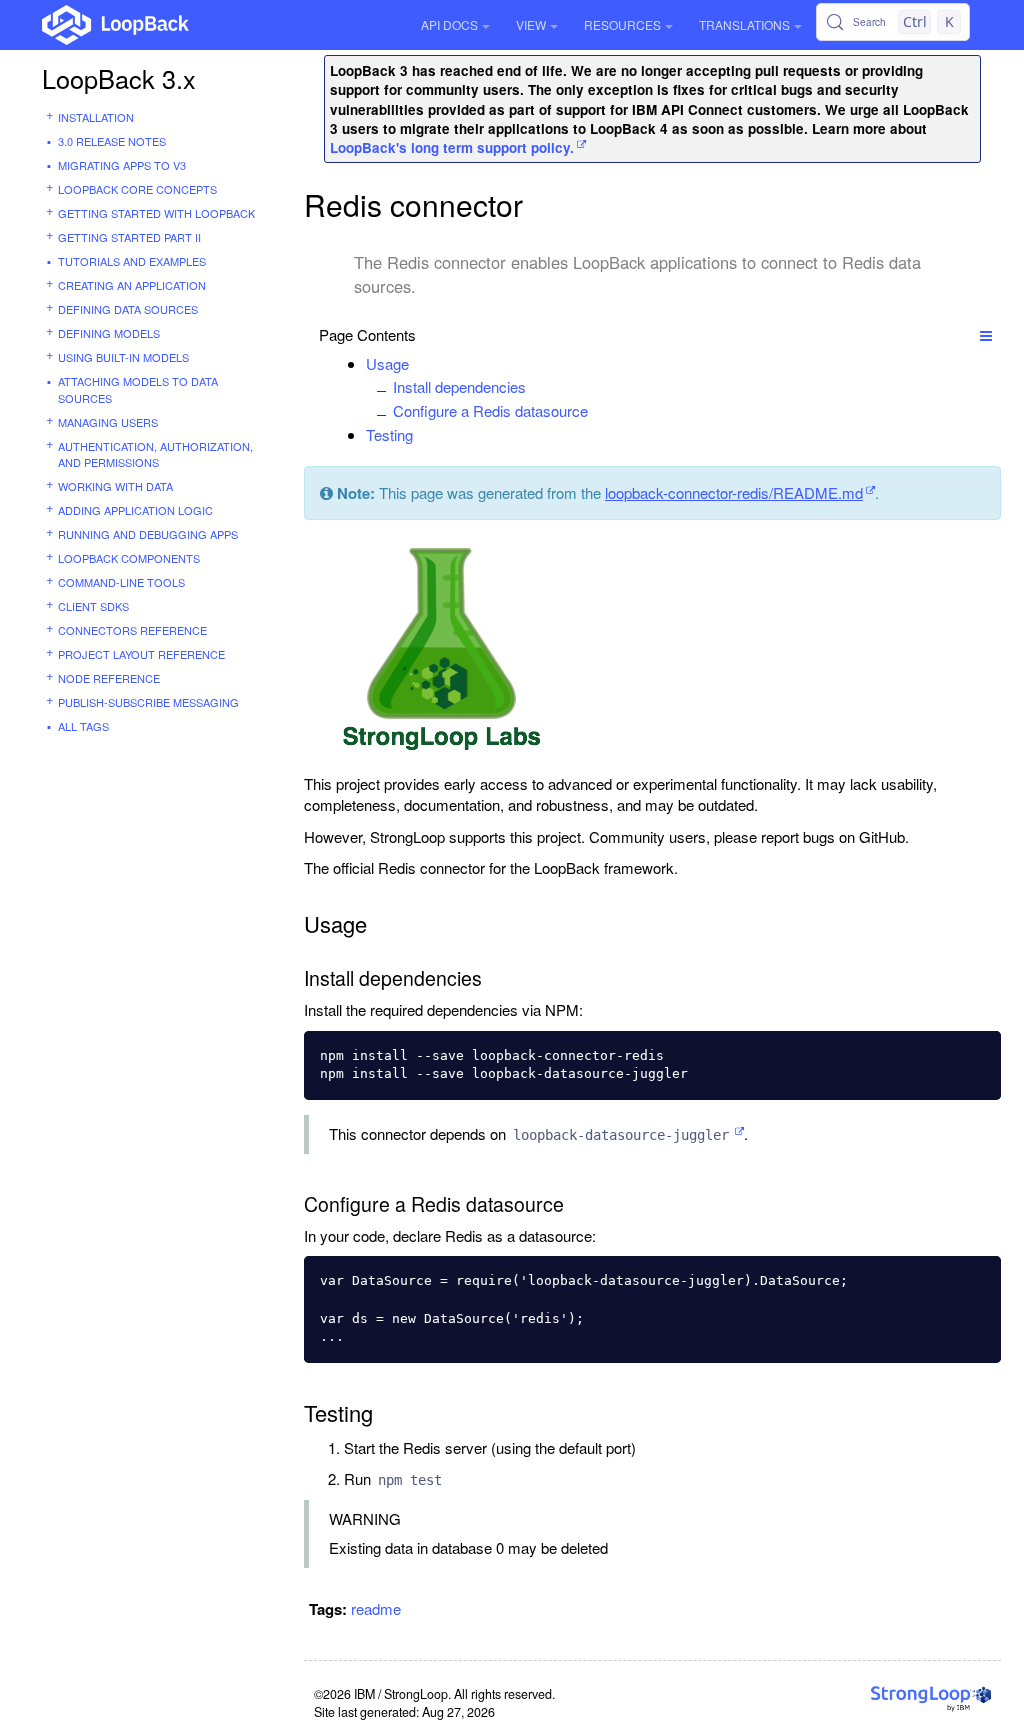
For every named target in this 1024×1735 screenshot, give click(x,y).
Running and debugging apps (148, 534)
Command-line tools (121, 582)
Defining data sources (128, 309)
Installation (96, 117)
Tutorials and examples (132, 261)
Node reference (109, 678)
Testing (389, 434)
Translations (744, 24)
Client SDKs (93, 606)
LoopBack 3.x (119, 78)
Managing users (108, 422)
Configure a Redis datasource (490, 410)
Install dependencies (459, 386)
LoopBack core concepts (137, 189)
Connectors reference (132, 630)
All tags (83, 726)
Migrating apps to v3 (122, 165)
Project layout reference (141, 654)
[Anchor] (419, 363)
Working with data (115, 486)
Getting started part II (129, 237)
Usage (387, 363)
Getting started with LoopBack (156, 213)
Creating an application (132, 285)
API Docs (449, 24)
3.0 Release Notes (112, 141)
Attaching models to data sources (138, 389)
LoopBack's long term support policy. (452, 147)
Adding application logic (135, 510)
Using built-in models (123, 357)
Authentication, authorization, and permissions (155, 454)
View (531, 24)
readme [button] (376, 1608)
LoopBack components (129, 558)
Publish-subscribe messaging (148, 702)
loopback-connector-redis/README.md (734, 492)
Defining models (109, 333)
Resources (622, 24)
